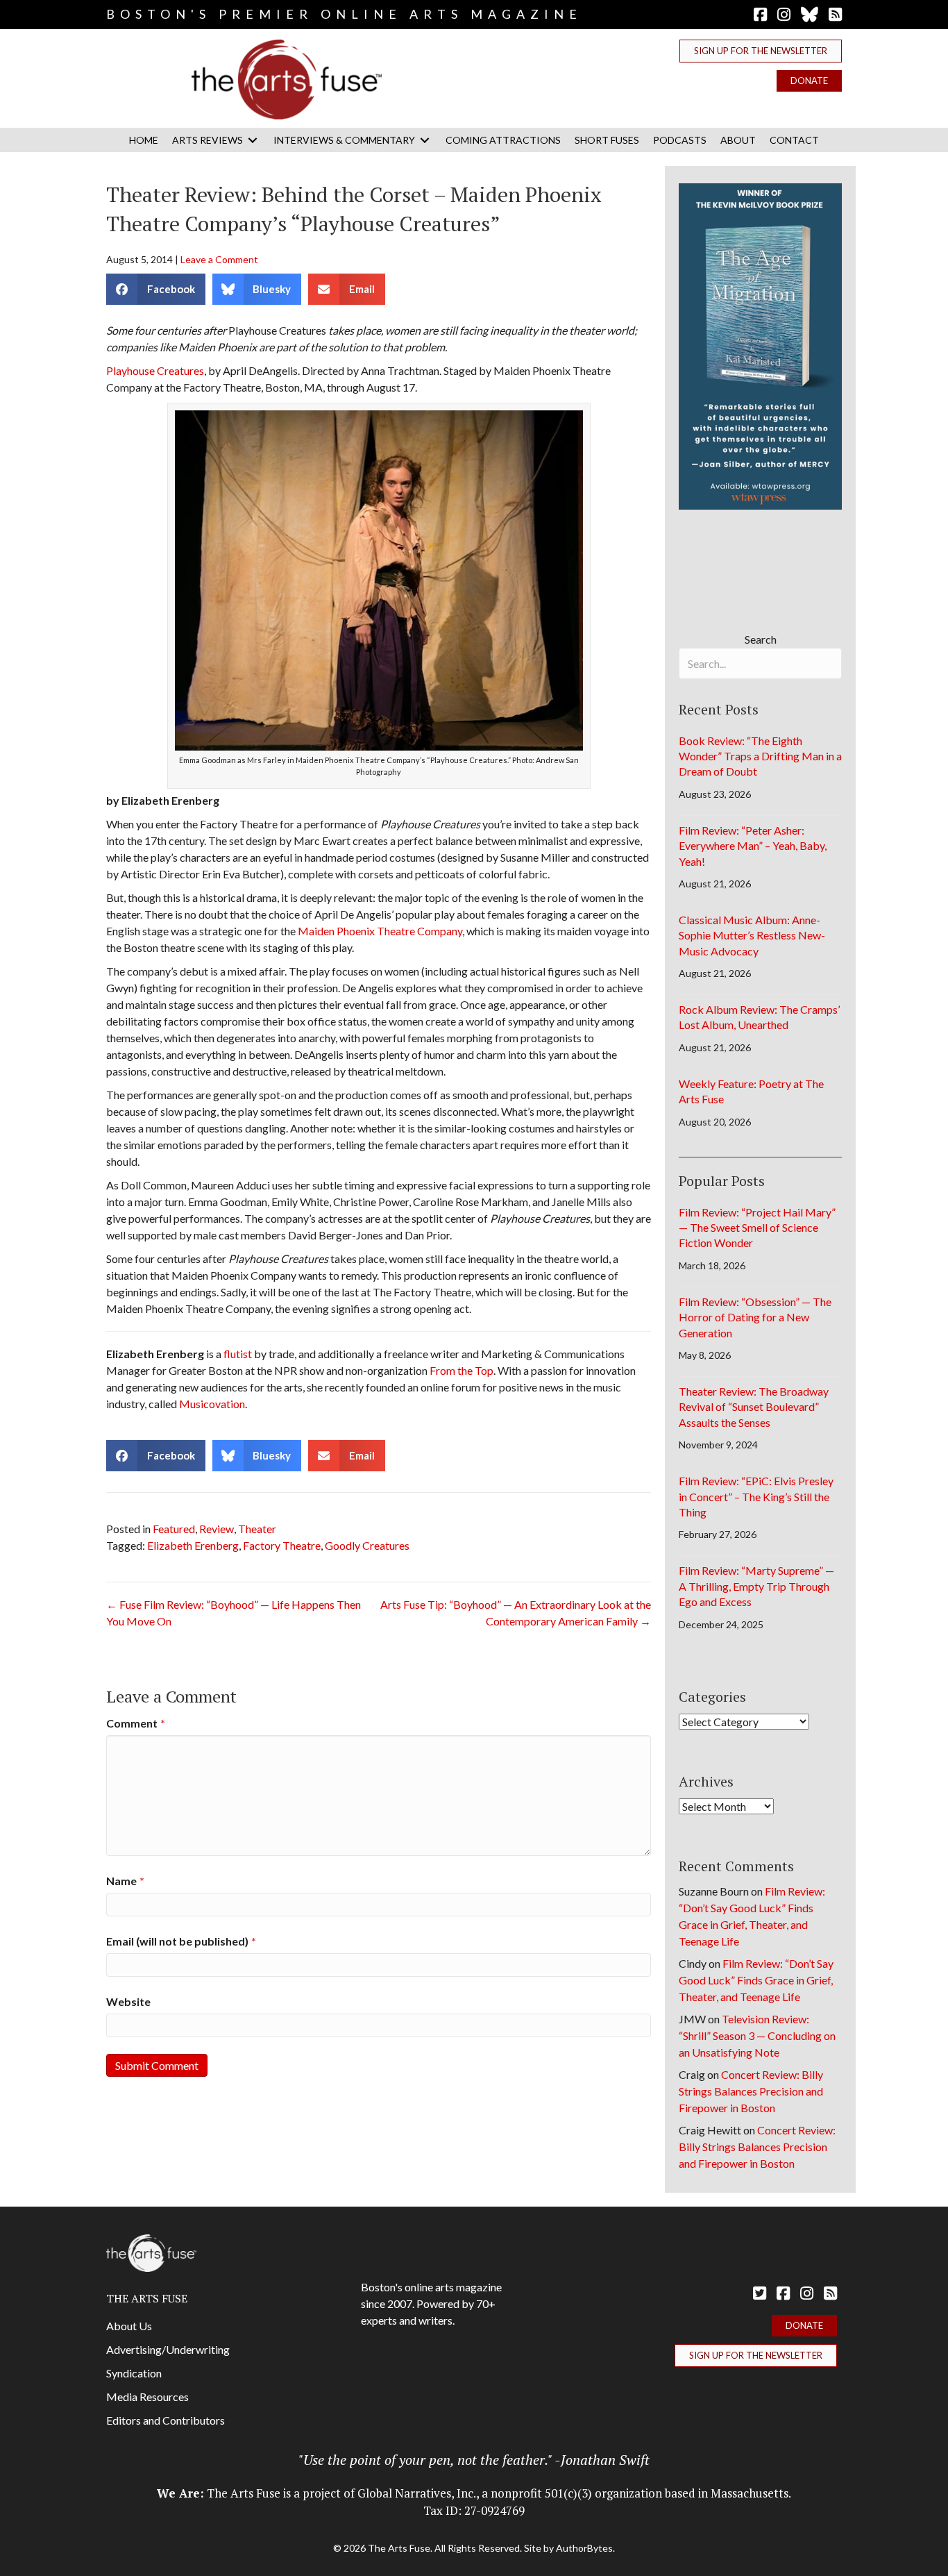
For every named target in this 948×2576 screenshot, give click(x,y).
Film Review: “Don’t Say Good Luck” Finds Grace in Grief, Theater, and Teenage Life (756, 1980)
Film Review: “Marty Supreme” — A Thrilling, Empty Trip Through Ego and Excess (756, 1586)
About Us (129, 2326)
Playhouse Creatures (155, 370)
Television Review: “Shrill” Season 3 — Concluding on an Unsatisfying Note (757, 2035)
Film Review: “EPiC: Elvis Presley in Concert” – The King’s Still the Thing (756, 1496)
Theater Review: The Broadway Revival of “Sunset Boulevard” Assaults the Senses (754, 1407)
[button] (761, 51)
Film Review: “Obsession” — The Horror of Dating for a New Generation (755, 1317)
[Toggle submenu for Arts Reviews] (253, 140)
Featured (174, 1529)
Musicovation (212, 1404)
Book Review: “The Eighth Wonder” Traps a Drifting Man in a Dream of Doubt (760, 756)
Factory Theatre (282, 1545)
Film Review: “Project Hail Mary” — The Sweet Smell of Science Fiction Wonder (757, 1228)
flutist (238, 1354)
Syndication (134, 2373)
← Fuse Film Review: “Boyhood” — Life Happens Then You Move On (234, 1613)
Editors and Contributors (166, 2420)
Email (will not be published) (181, 1941)
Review (217, 1529)
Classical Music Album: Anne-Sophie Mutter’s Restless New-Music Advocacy (752, 935)
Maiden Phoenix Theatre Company (380, 931)
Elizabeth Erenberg (193, 1545)
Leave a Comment (219, 259)
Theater (257, 1529)
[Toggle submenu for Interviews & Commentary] (425, 140)
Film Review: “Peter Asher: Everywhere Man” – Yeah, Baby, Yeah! (753, 846)
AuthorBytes (584, 2548)
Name (125, 1881)
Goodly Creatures (367, 1545)
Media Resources (147, 2397)
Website (128, 2001)
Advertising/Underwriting (168, 2349)
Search (761, 639)
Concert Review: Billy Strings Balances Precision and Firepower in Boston (751, 2091)
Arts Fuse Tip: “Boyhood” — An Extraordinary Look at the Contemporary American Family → (516, 1613)
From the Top (462, 1370)
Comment (136, 1723)
